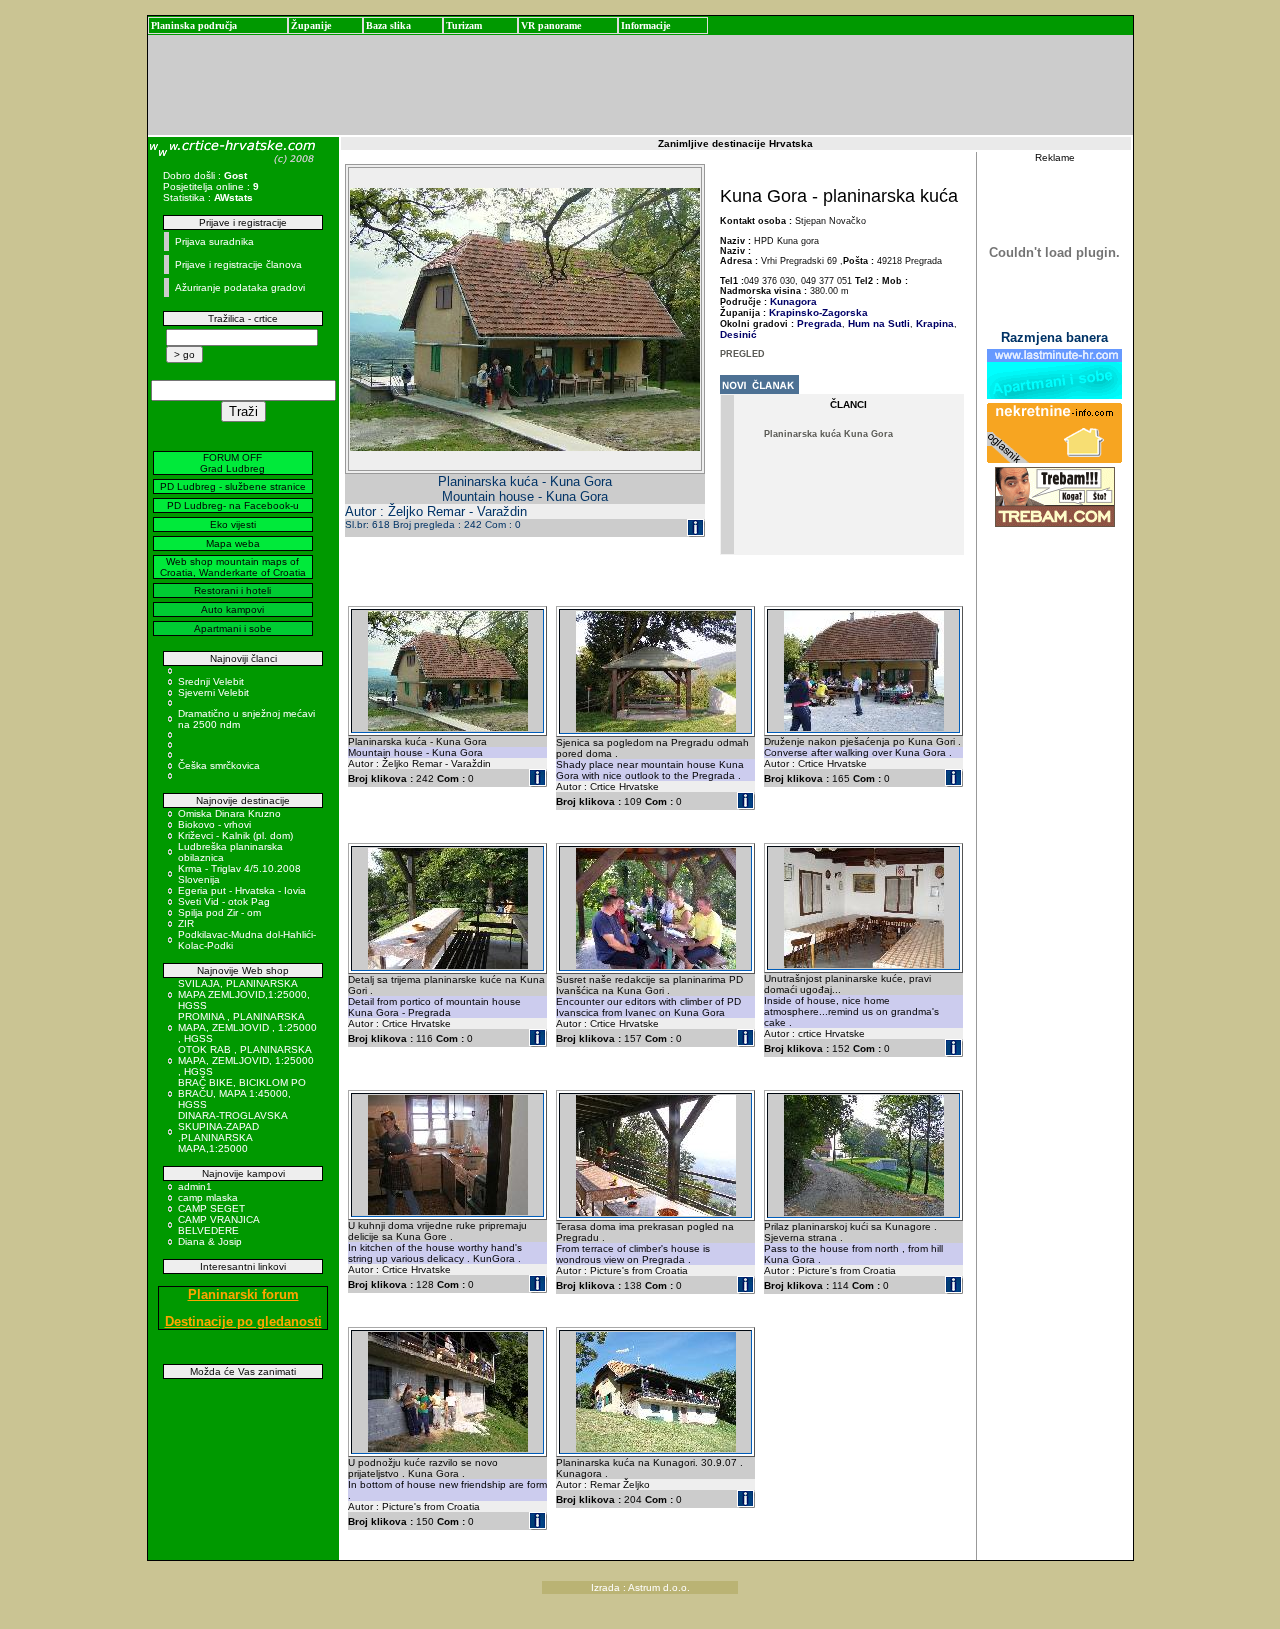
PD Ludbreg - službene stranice (233, 486)
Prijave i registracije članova (238, 264)
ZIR (186, 923)
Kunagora (793, 301)
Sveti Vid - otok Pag (224, 901)
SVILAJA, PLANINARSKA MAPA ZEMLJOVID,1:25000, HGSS (244, 994)
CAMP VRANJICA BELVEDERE (218, 1225)
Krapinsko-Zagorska (818, 312)
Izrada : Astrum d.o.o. (640, 1587)
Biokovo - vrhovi (214, 824)
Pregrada (819, 323)
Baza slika (388, 25)
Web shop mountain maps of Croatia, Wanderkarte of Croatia (233, 567)
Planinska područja (194, 25)
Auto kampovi (232, 609)
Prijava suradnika (214, 241)
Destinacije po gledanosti (243, 1321)
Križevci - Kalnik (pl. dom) (235, 835)
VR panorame (551, 25)
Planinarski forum (243, 1294)
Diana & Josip (210, 1241)
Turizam (464, 25)
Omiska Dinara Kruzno (229, 813)
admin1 (195, 1186)
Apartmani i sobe (233, 628)
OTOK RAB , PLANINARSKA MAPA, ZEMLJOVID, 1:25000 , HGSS (246, 1060)
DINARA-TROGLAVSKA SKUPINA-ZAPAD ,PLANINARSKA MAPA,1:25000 (232, 1132)
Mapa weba (233, 543)
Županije (311, 25)
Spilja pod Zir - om (219, 912)
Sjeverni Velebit (213, 692)
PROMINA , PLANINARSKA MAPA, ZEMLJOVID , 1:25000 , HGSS (247, 1027)
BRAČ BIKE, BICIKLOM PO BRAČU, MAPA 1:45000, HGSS (242, 1093)
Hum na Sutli (877, 323)
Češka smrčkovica (219, 765)
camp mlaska (208, 1197)
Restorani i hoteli (232, 590)
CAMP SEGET (211, 1208)
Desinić (738, 334)
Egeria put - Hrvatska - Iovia (242, 890)
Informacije (645, 25)
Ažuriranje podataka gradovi (240, 287)
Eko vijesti (233, 524)
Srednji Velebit (211, 681)
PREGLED (742, 354)
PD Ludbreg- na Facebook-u (233, 505)
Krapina (933, 323)
